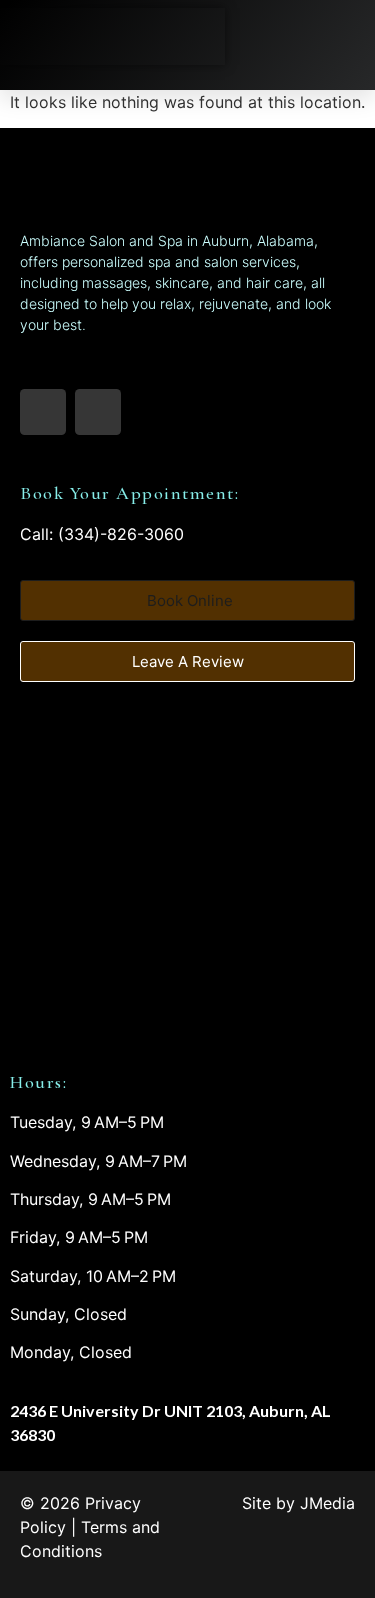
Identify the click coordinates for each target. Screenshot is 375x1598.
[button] (343, 36)
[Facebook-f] (43, 412)
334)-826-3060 (124, 534)
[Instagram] (98, 412)
